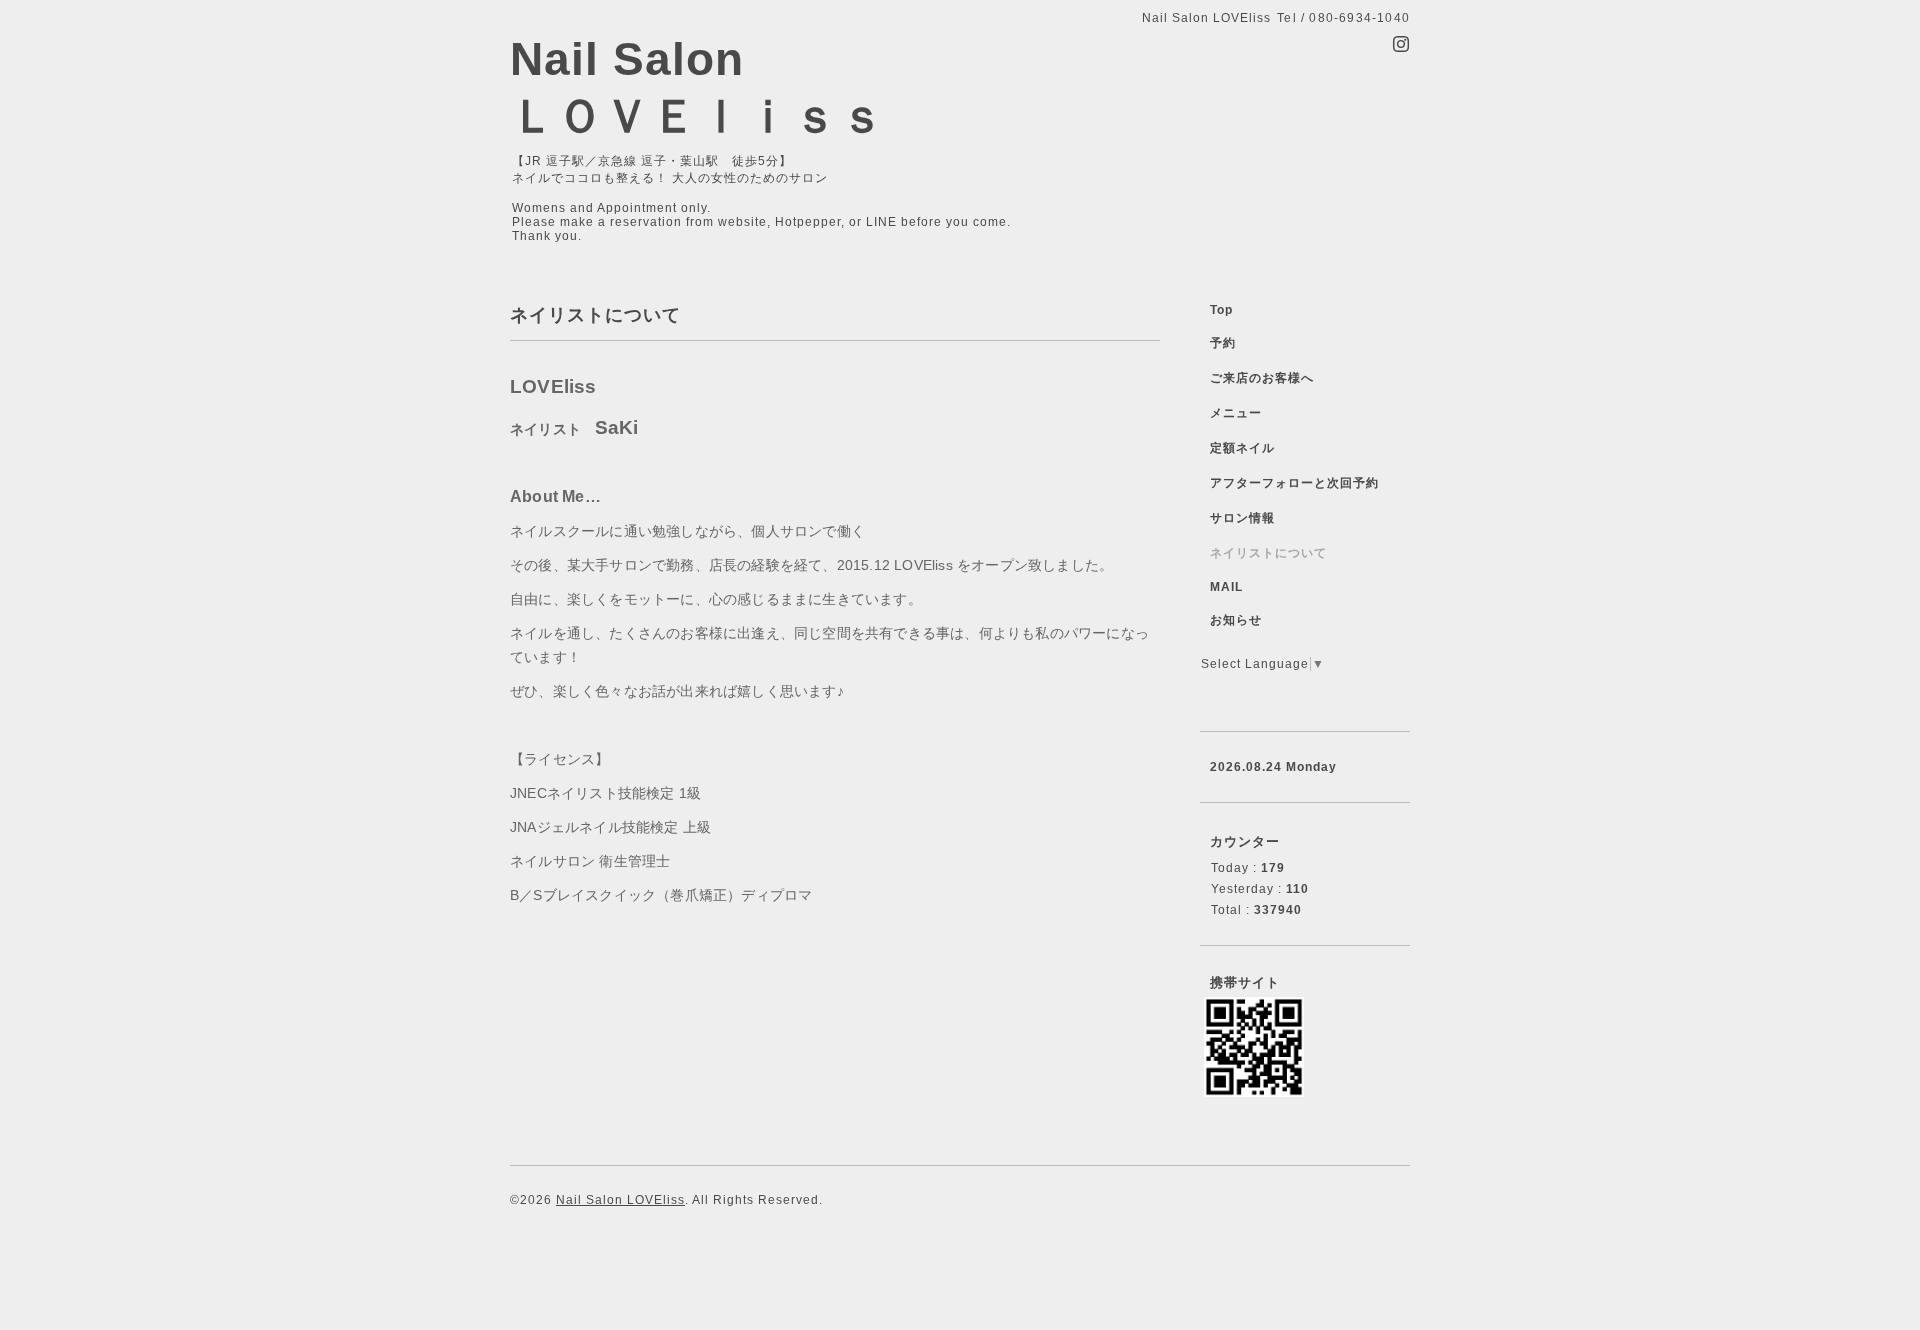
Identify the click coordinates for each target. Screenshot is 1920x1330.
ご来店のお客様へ (1262, 378)
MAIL (1226, 587)
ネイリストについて (1268, 553)
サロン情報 (1242, 518)
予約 (1223, 343)
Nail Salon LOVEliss (620, 1200)
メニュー (1236, 413)
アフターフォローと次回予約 (1294, 483)
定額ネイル (1242, 448)
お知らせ (1236, 620)
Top (1221, 310)
